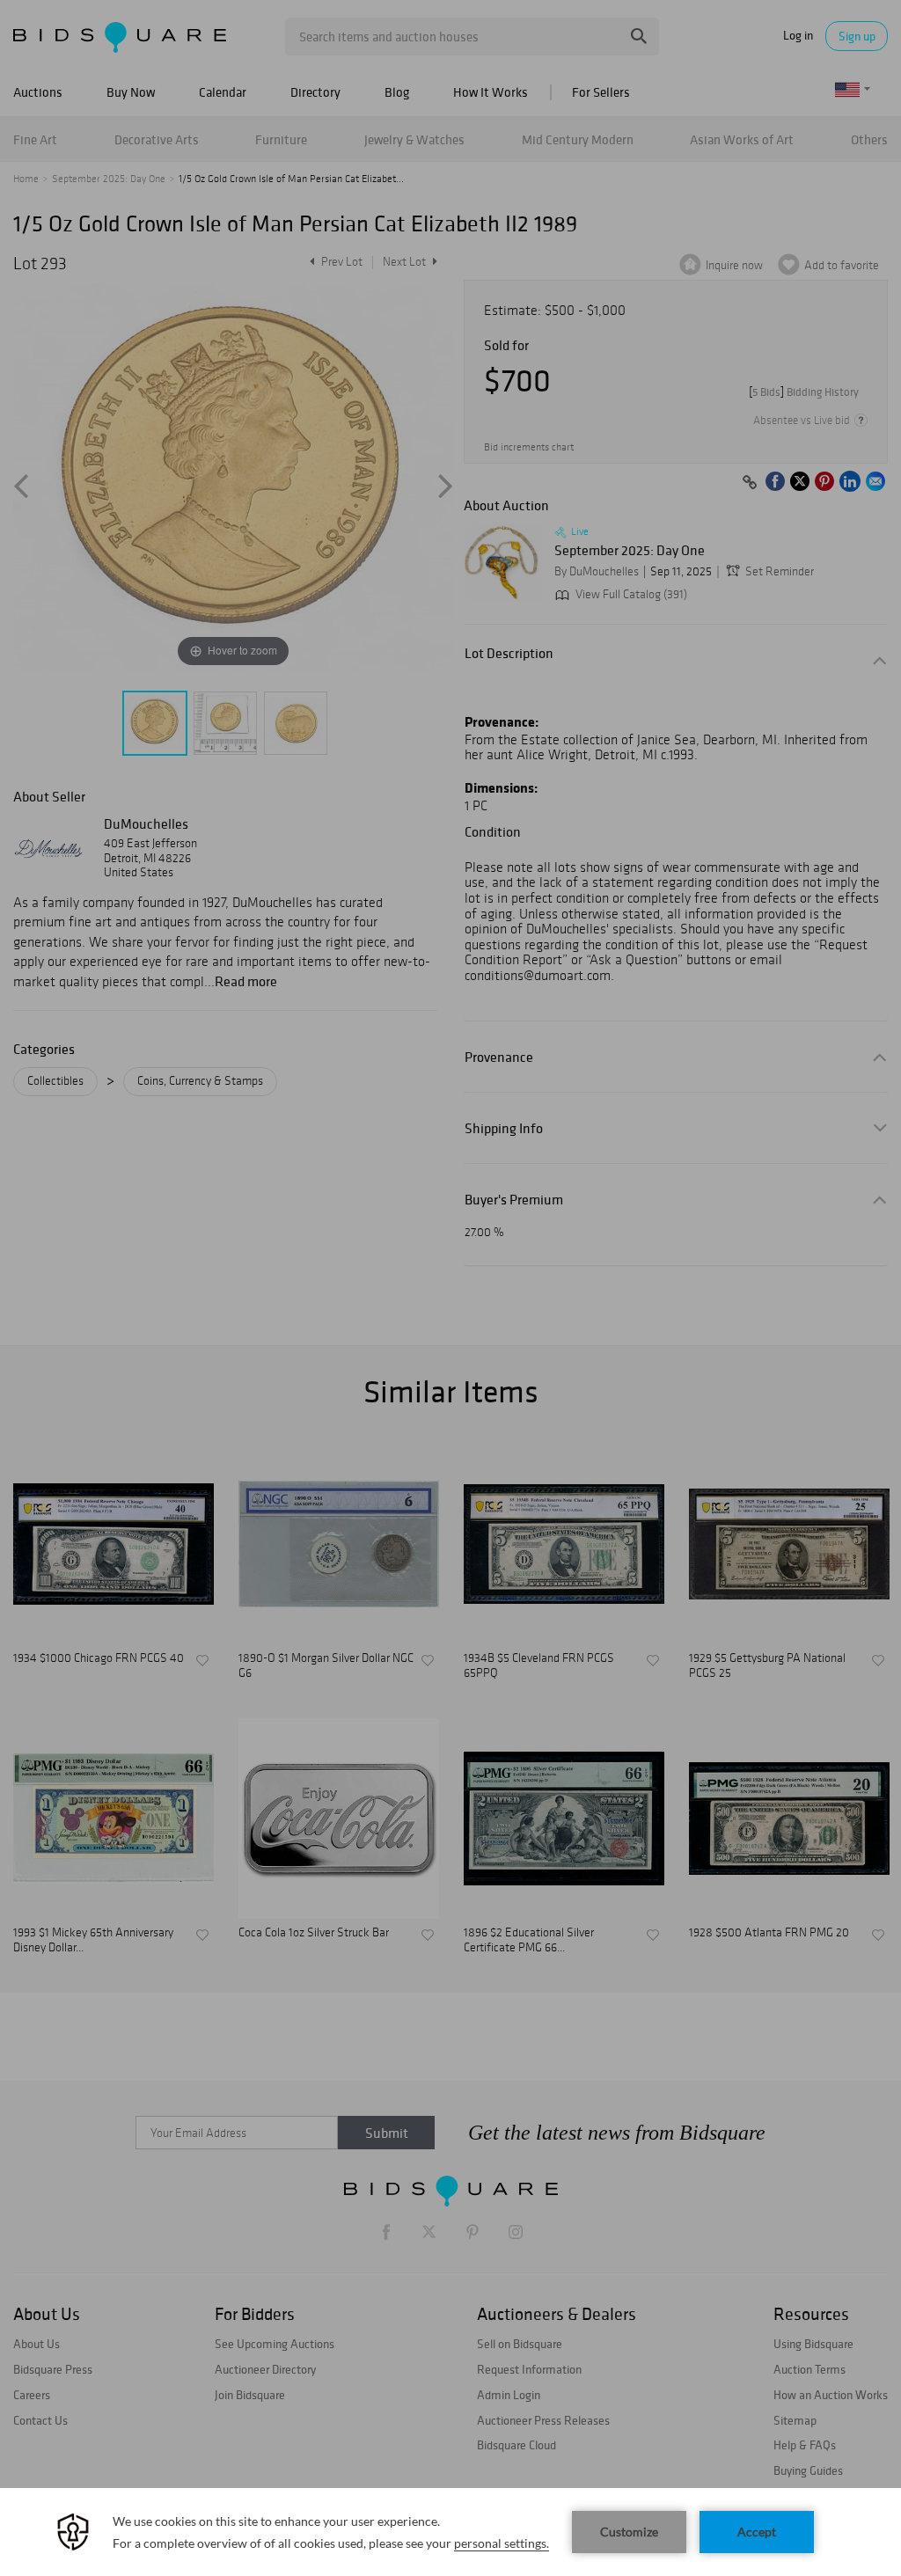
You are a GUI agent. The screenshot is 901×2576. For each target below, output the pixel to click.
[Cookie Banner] (450, 2532)
